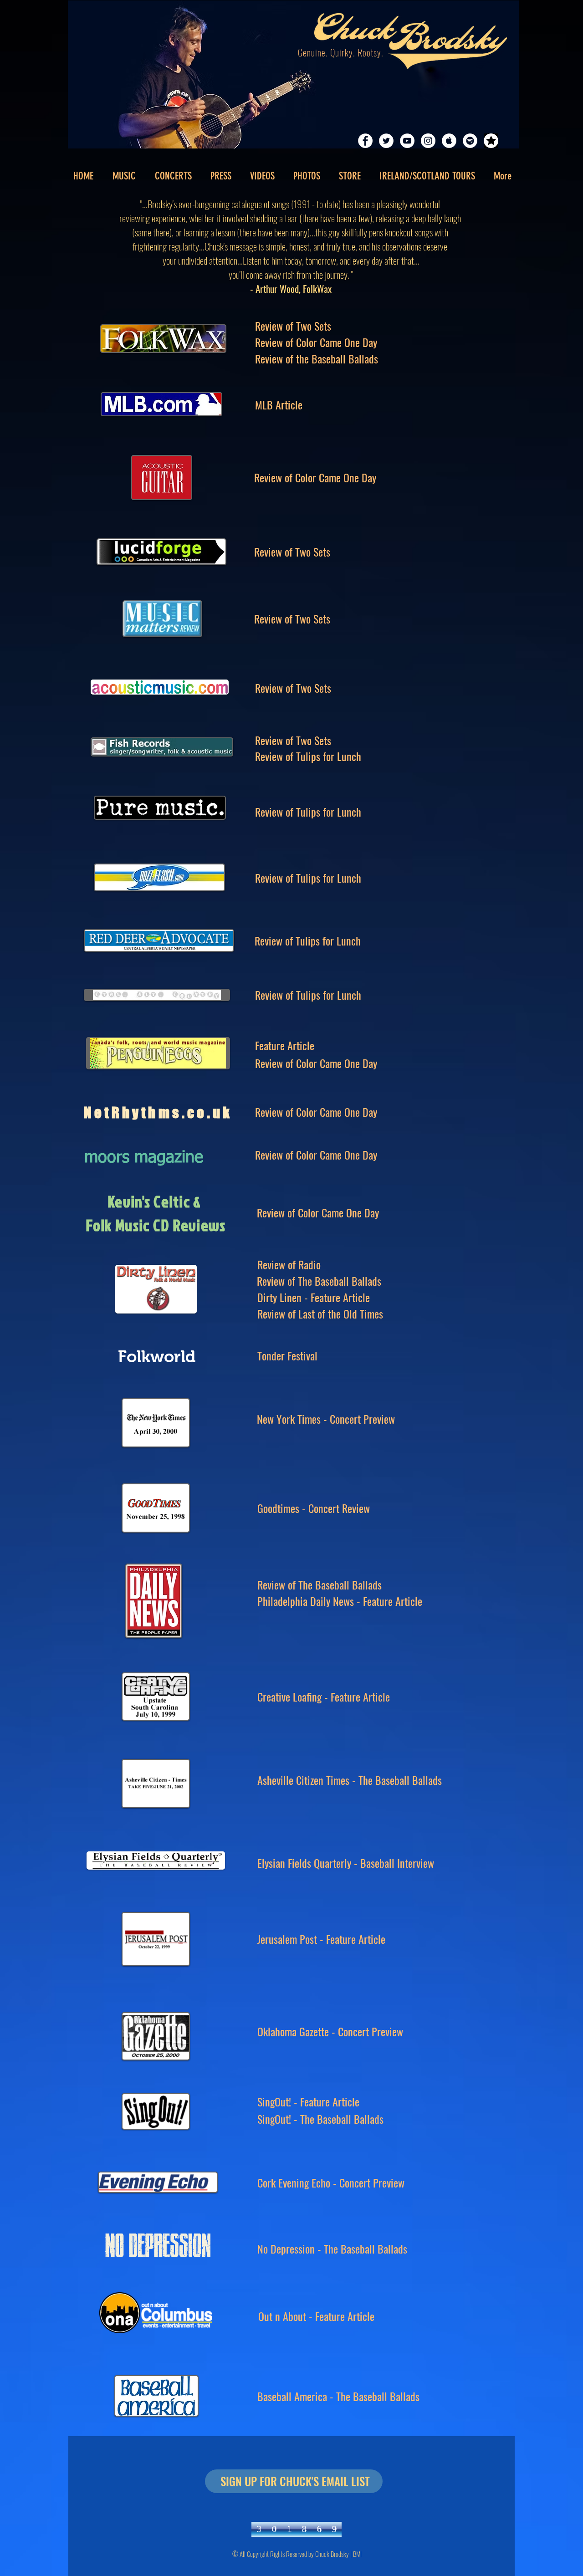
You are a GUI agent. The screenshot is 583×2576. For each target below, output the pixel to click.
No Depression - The (298, 2249)
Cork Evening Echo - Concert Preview (331, 2182)
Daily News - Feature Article (365, 1601)
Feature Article (285, 1045)
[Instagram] (428, 141)
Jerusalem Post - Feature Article (321, 1939)
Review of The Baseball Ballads (319, 1281)
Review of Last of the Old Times (320, 1314)
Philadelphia (282, 1601)
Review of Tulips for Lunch (308, 756)
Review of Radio (289, 1264)
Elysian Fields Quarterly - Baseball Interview (346, 1863)
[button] (221, 176)
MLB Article (279, 404)
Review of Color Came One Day (316, 342)
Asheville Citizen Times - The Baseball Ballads (350, 1780)
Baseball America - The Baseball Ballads (338, 2396)
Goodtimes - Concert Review (314, 1508)
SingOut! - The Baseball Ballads (320, 2119)
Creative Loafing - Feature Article (324, 1697)
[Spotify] (470, 141)
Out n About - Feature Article (316, 2316)
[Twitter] (386, 141)
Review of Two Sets (293, 326)
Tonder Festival (287, 1355)
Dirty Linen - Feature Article (314, 1297)
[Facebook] (365, 141)
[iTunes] (449, 141)
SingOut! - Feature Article (308, 2101)
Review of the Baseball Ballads (317, 358)
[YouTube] (407, 141)
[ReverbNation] (491, 141)
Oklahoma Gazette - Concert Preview (330, 2031)
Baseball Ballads (373, 2249)
